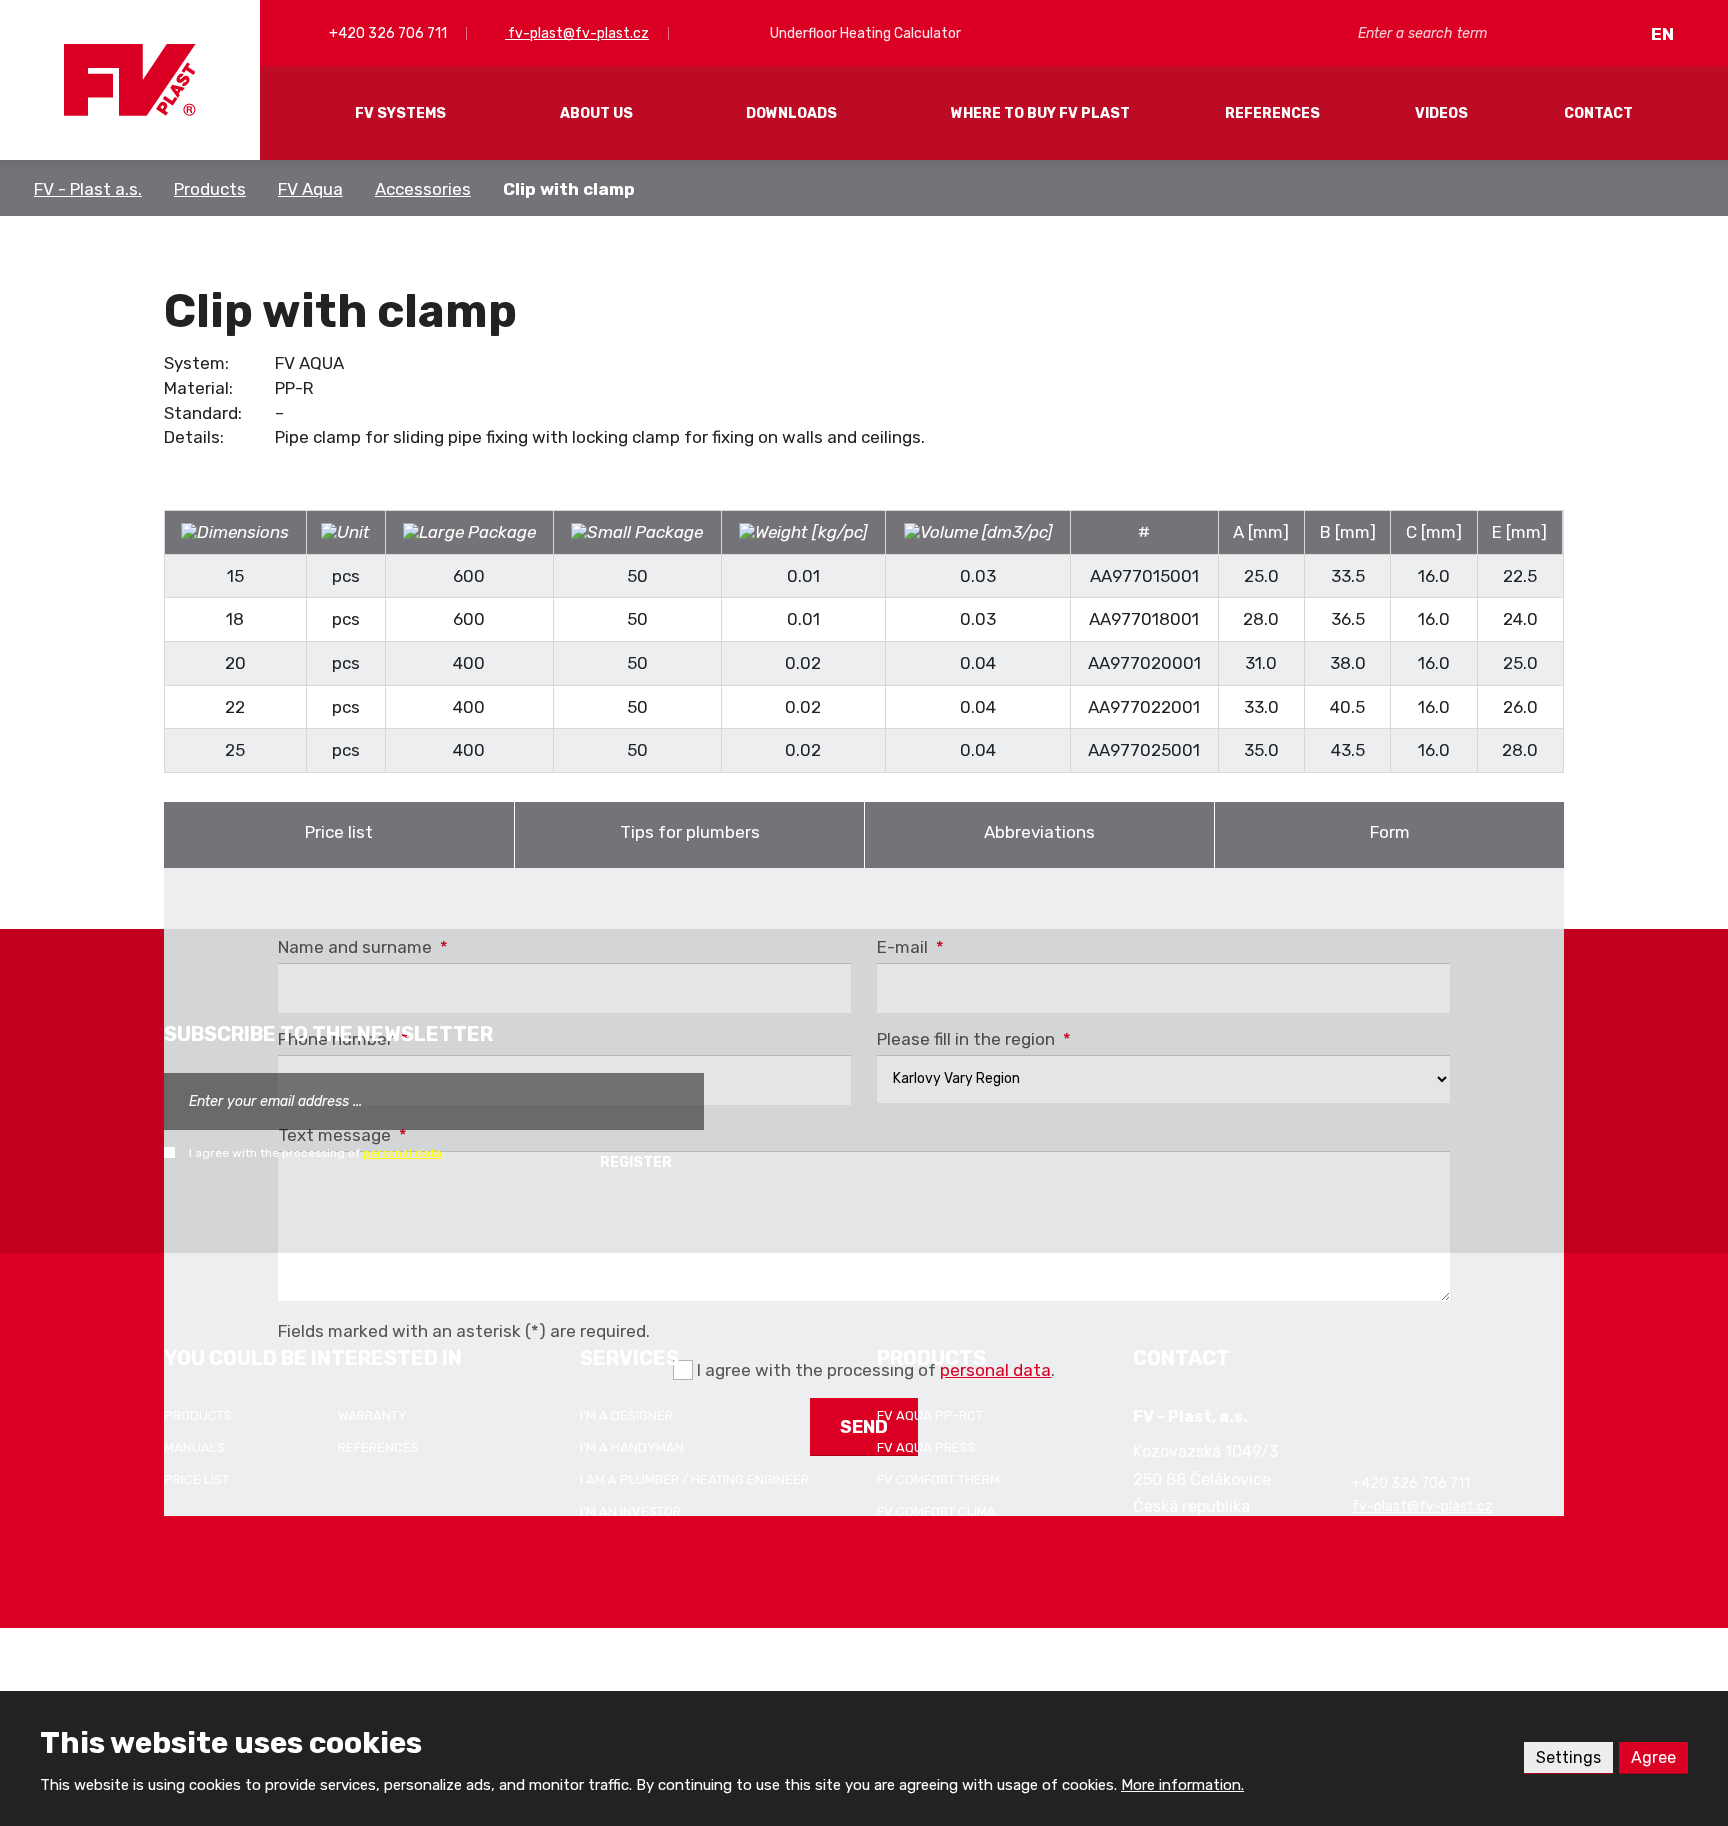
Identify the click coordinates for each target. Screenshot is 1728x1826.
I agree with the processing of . (317, 1153)
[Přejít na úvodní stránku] (130, 80)
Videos (1441, 113)
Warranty (372, 1415)
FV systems (400, 113)
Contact (1598, 113)
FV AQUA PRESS (926, 1447)
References (1272, 113)
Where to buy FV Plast (1040, 113)
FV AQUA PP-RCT (930, 1415)
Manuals (194, 1447)
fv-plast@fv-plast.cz (577, 33)
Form (1390, 832)
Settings (1568, 1757)
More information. (1182, 1785)
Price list (339, 832)
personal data (402, 1153)
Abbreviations (1039, 832)
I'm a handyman (632, 1447)
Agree (1653, 1757)
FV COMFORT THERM (938, 1479)
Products (210, 189)
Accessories (423, 189)
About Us (596, 113)
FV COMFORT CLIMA (936, 1511)
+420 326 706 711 (386, 33)
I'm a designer (626, 1415)
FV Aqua (310, 189)
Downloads (791, 113)
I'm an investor (630, 1511)
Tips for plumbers (690, 832)
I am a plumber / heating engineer (694, 1479)
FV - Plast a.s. (88, 189)
